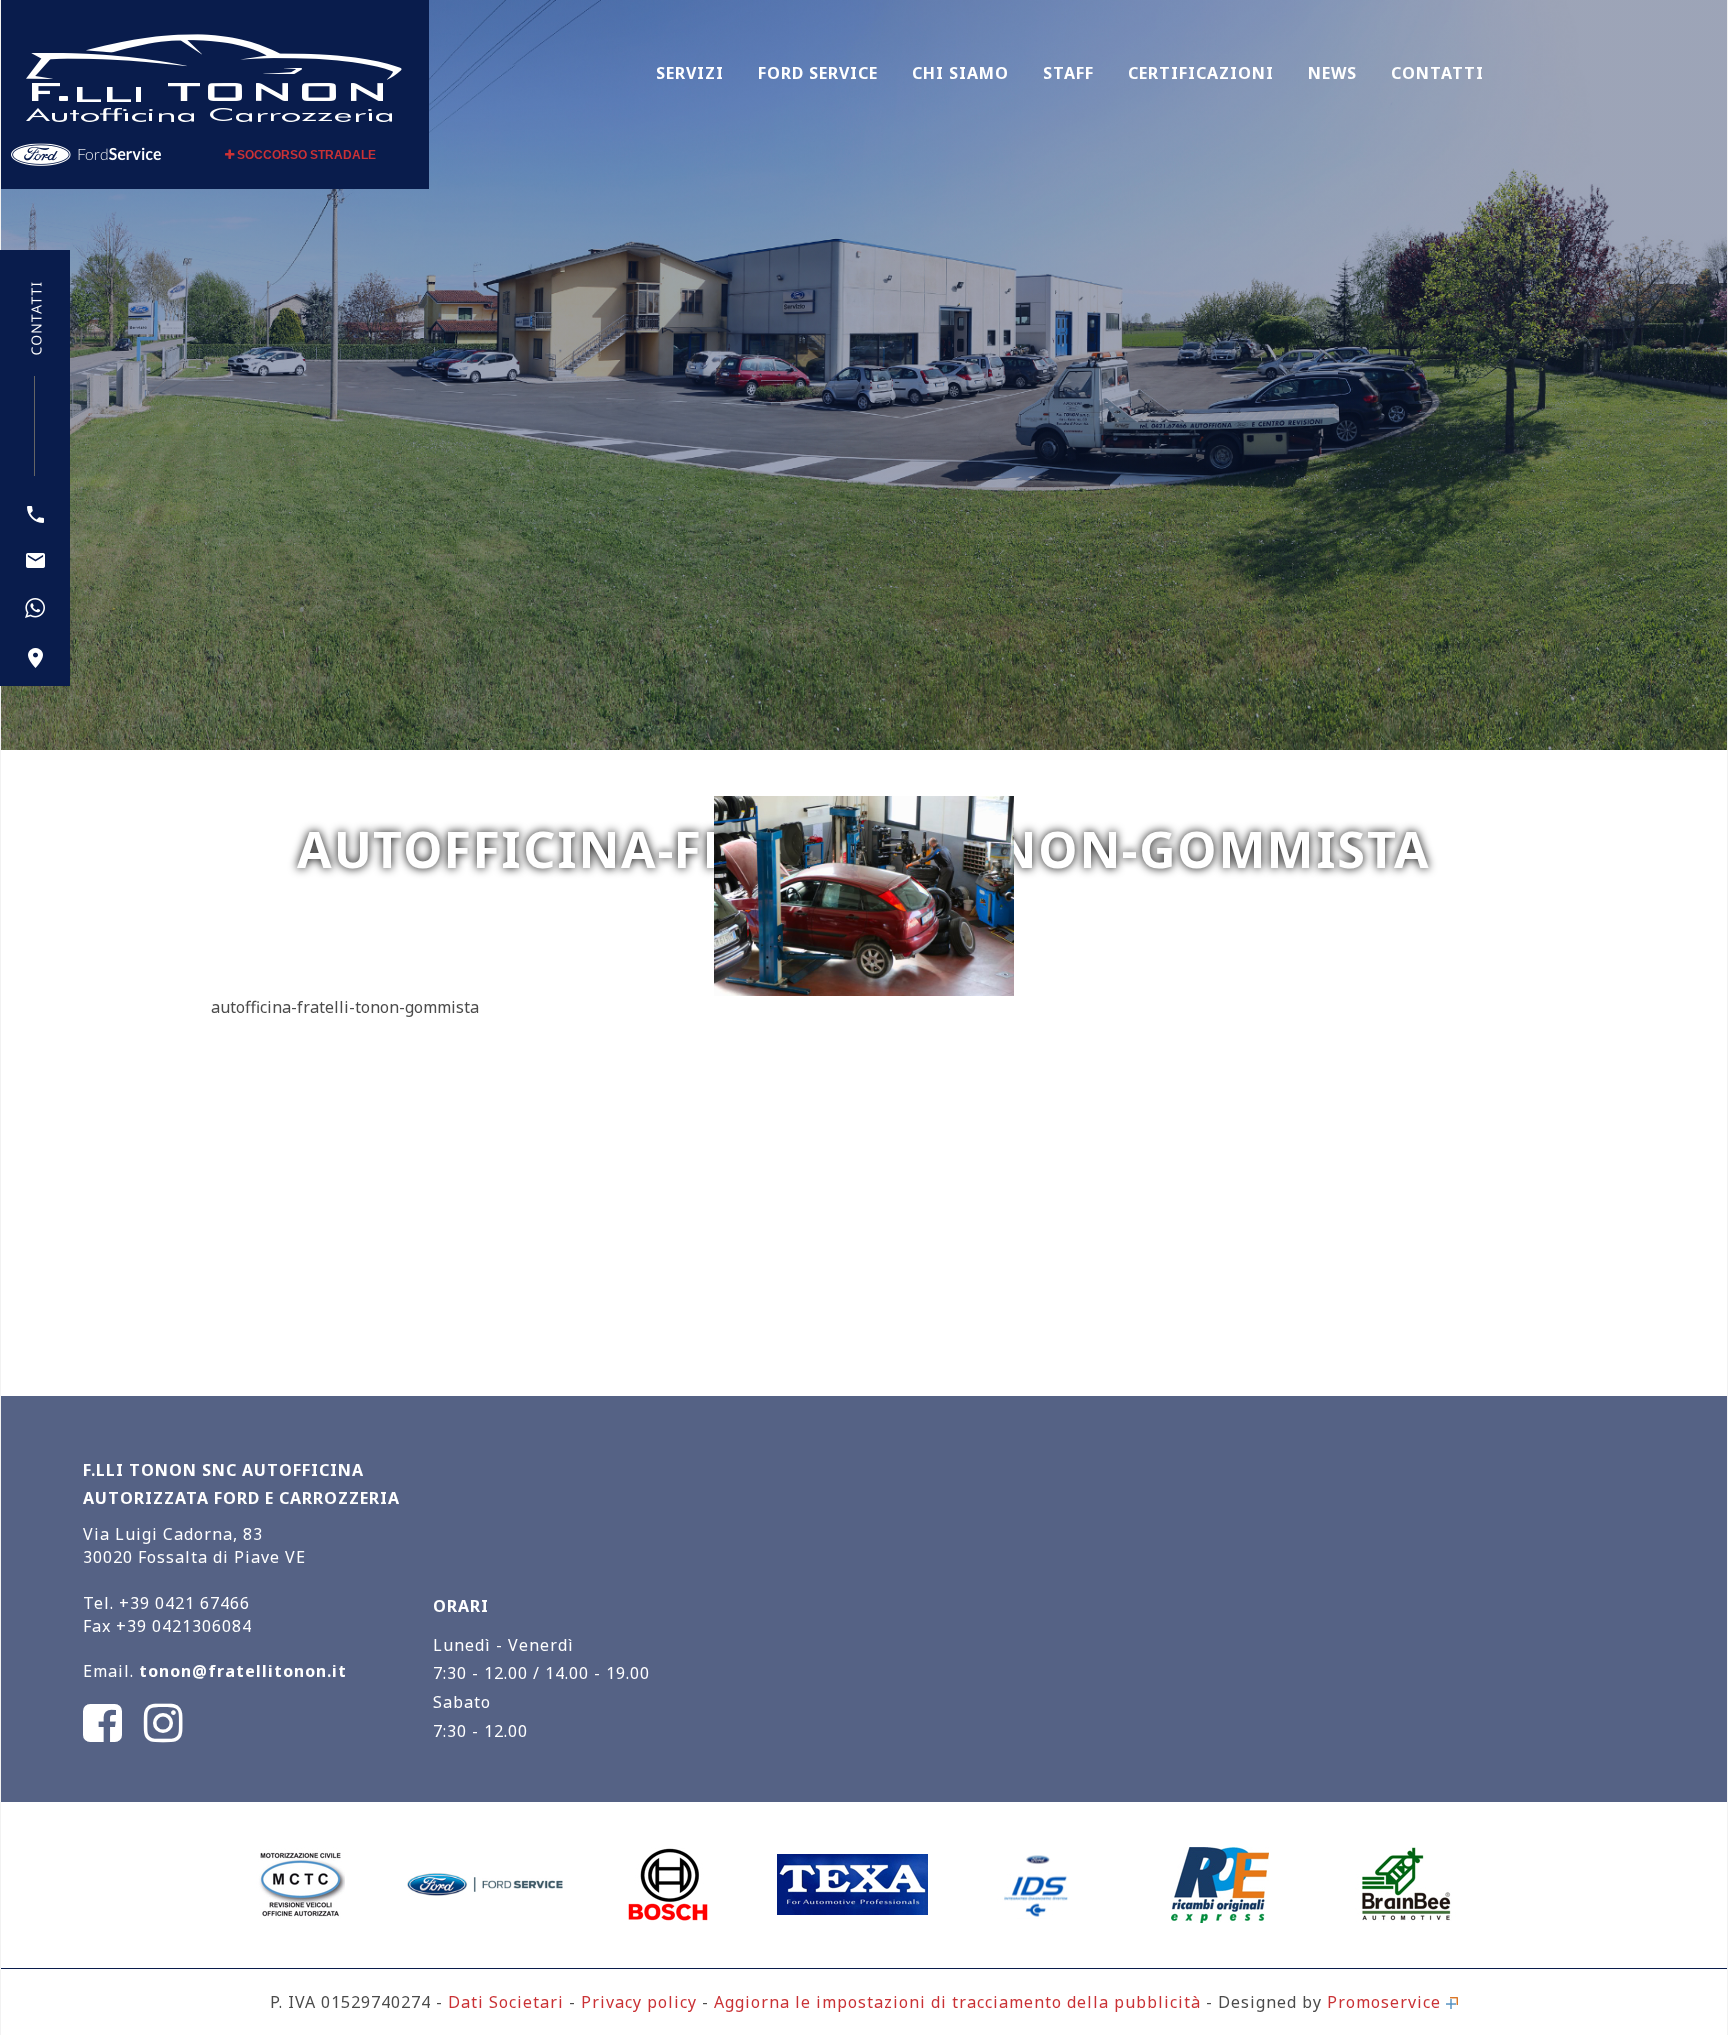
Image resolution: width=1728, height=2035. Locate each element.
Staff (1068, 73)
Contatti (1437, 73)
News (1332, 73)
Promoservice (1386, 2002)
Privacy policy (639, 2002)
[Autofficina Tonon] (214, 76)
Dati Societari (506, 2002)
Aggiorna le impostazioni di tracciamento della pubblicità (957, 2002)
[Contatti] (35, 658)
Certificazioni (1201, 73)
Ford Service (818, 73)
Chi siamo (960, 73)
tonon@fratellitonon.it (243, 1671)
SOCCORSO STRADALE (305, 155)
